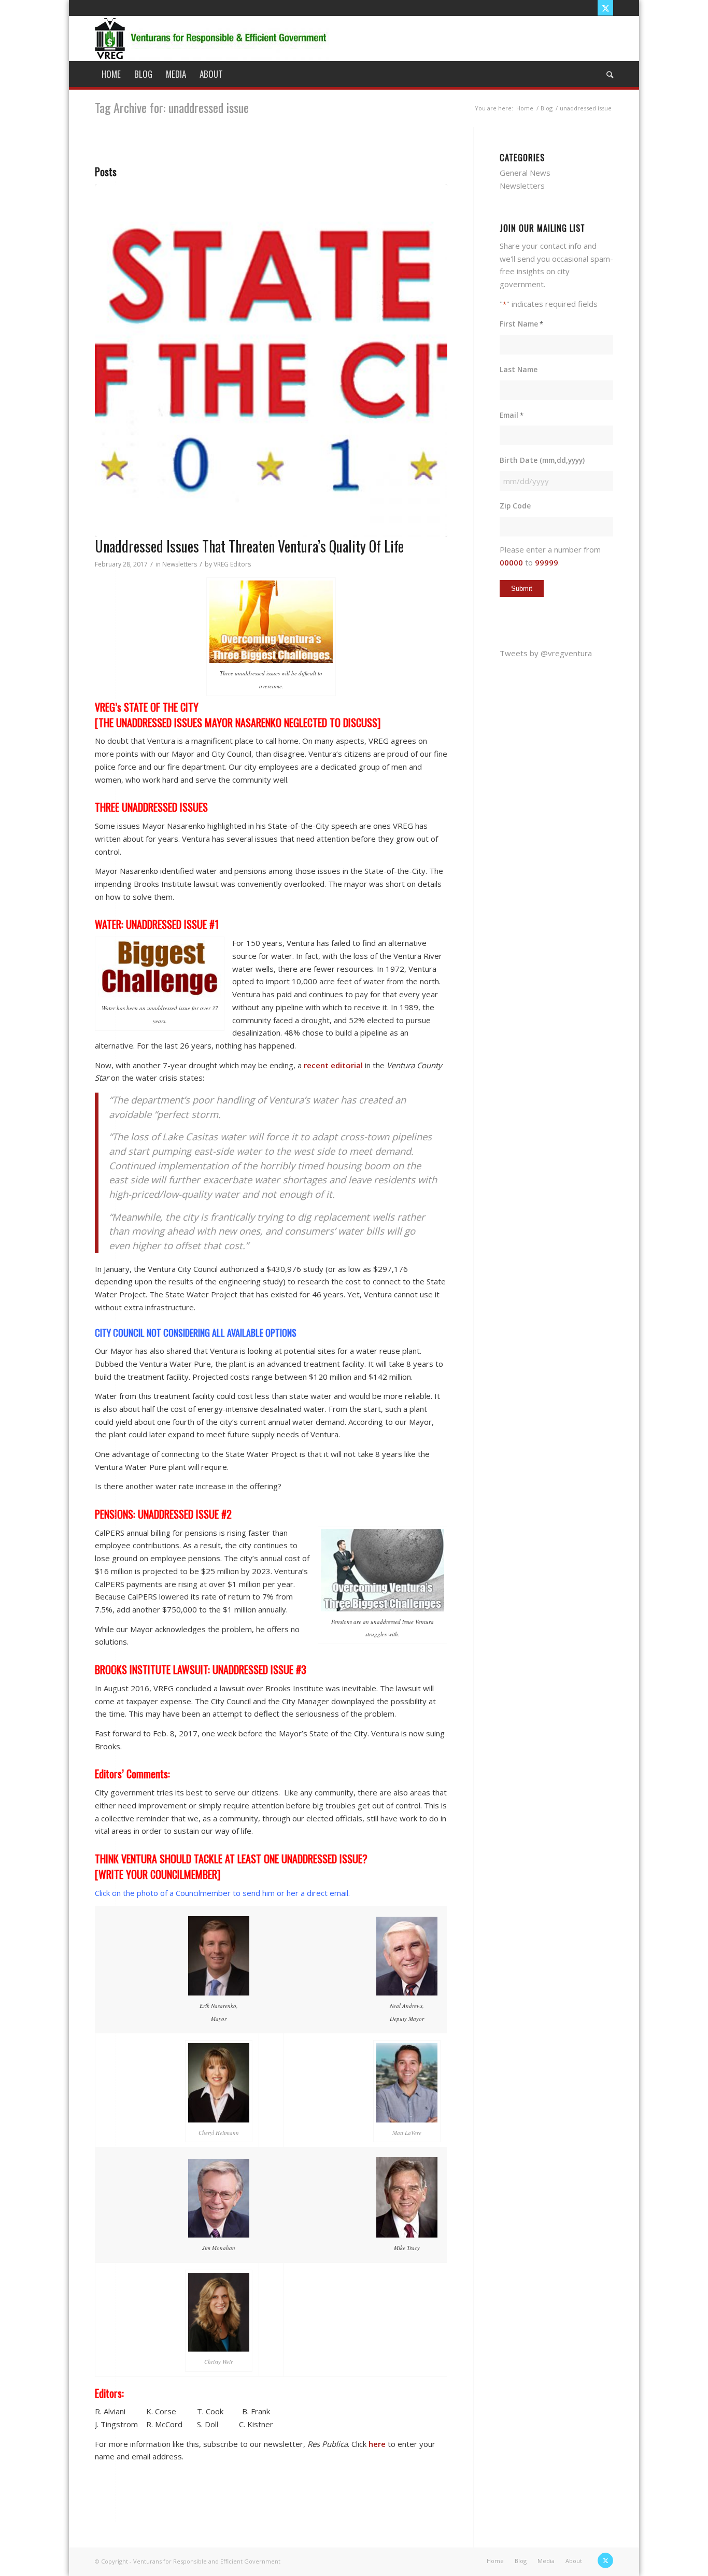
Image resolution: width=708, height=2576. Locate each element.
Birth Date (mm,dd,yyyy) (542, 460)
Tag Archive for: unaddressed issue (172, 107)
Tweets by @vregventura (546, 653)
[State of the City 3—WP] (271, 361)
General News (525, 173)
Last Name (519, 369)
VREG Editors (232, 564)
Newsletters (180, 564)
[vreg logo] (212, 38)
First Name (521, 324)
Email (512, 415)
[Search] (606, 74)
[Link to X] (605, 8)
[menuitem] (111, 74)
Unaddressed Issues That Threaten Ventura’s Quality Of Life (249, 546)
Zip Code (515, 506)
